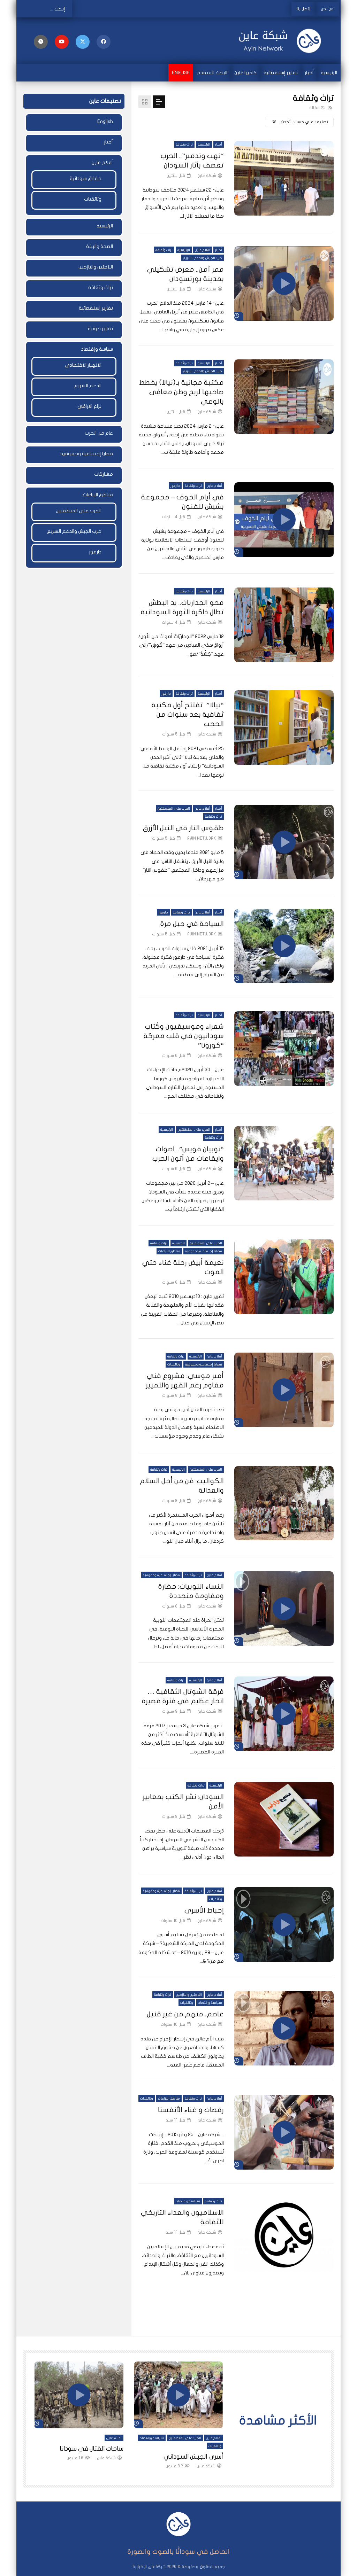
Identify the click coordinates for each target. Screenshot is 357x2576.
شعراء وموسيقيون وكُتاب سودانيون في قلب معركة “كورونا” (184, 1036)
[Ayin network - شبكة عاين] (284, 41)
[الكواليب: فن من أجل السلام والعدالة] (284, 1503)
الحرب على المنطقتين (174, 809)
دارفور (175, 486)
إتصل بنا (303, 9)
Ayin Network (202, 838)
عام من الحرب (99, 433)
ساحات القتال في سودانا (92, 2449)
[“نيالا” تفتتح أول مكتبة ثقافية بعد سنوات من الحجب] (284, 727)
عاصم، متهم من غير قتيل (185, 2014)
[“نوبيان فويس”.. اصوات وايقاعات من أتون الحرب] (284, 1164)
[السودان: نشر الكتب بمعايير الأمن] (284, 1819)
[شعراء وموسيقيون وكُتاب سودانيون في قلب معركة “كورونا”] (284, 1049)
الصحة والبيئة (100, 246)
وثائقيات (174, 1364)
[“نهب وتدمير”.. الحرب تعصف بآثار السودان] (284, 178)
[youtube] (62, 42)
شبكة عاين (207, 176)
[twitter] (83, 42)
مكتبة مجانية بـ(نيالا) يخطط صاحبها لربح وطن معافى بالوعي (181, 392)
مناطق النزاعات (169, 1251)
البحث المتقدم (212, 73)
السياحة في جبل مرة (192, 924)
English (181, 73)
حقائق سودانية (86, 178)
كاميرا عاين (245, 73)
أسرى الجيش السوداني (193, 2457)
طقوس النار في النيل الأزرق (183, 828)
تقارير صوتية (100, 329)
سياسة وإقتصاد (210, 2003)
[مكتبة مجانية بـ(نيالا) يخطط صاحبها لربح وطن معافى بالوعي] (284, 397)
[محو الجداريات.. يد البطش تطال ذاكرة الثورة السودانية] (284, 625)
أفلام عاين (203, 250)
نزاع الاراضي (89, 406)
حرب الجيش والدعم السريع (203, 258)
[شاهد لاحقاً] (41, 42)
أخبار (309, 73)
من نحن (327, 9)
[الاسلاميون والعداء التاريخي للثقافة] (284, 2235)
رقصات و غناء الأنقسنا (191, 2110)
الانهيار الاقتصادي (83, 365)
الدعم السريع (88, 386)
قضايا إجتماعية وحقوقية (204, 1251)
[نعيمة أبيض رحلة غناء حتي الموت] (284, 1277)
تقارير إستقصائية (281, 73)
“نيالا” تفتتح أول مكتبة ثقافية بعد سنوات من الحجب (188, 714)
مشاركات (104, 474)
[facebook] (104, 42)
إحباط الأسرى (204, 1910)
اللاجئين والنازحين (189, 1995)
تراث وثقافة (184, 145)
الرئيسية (329, 73)
